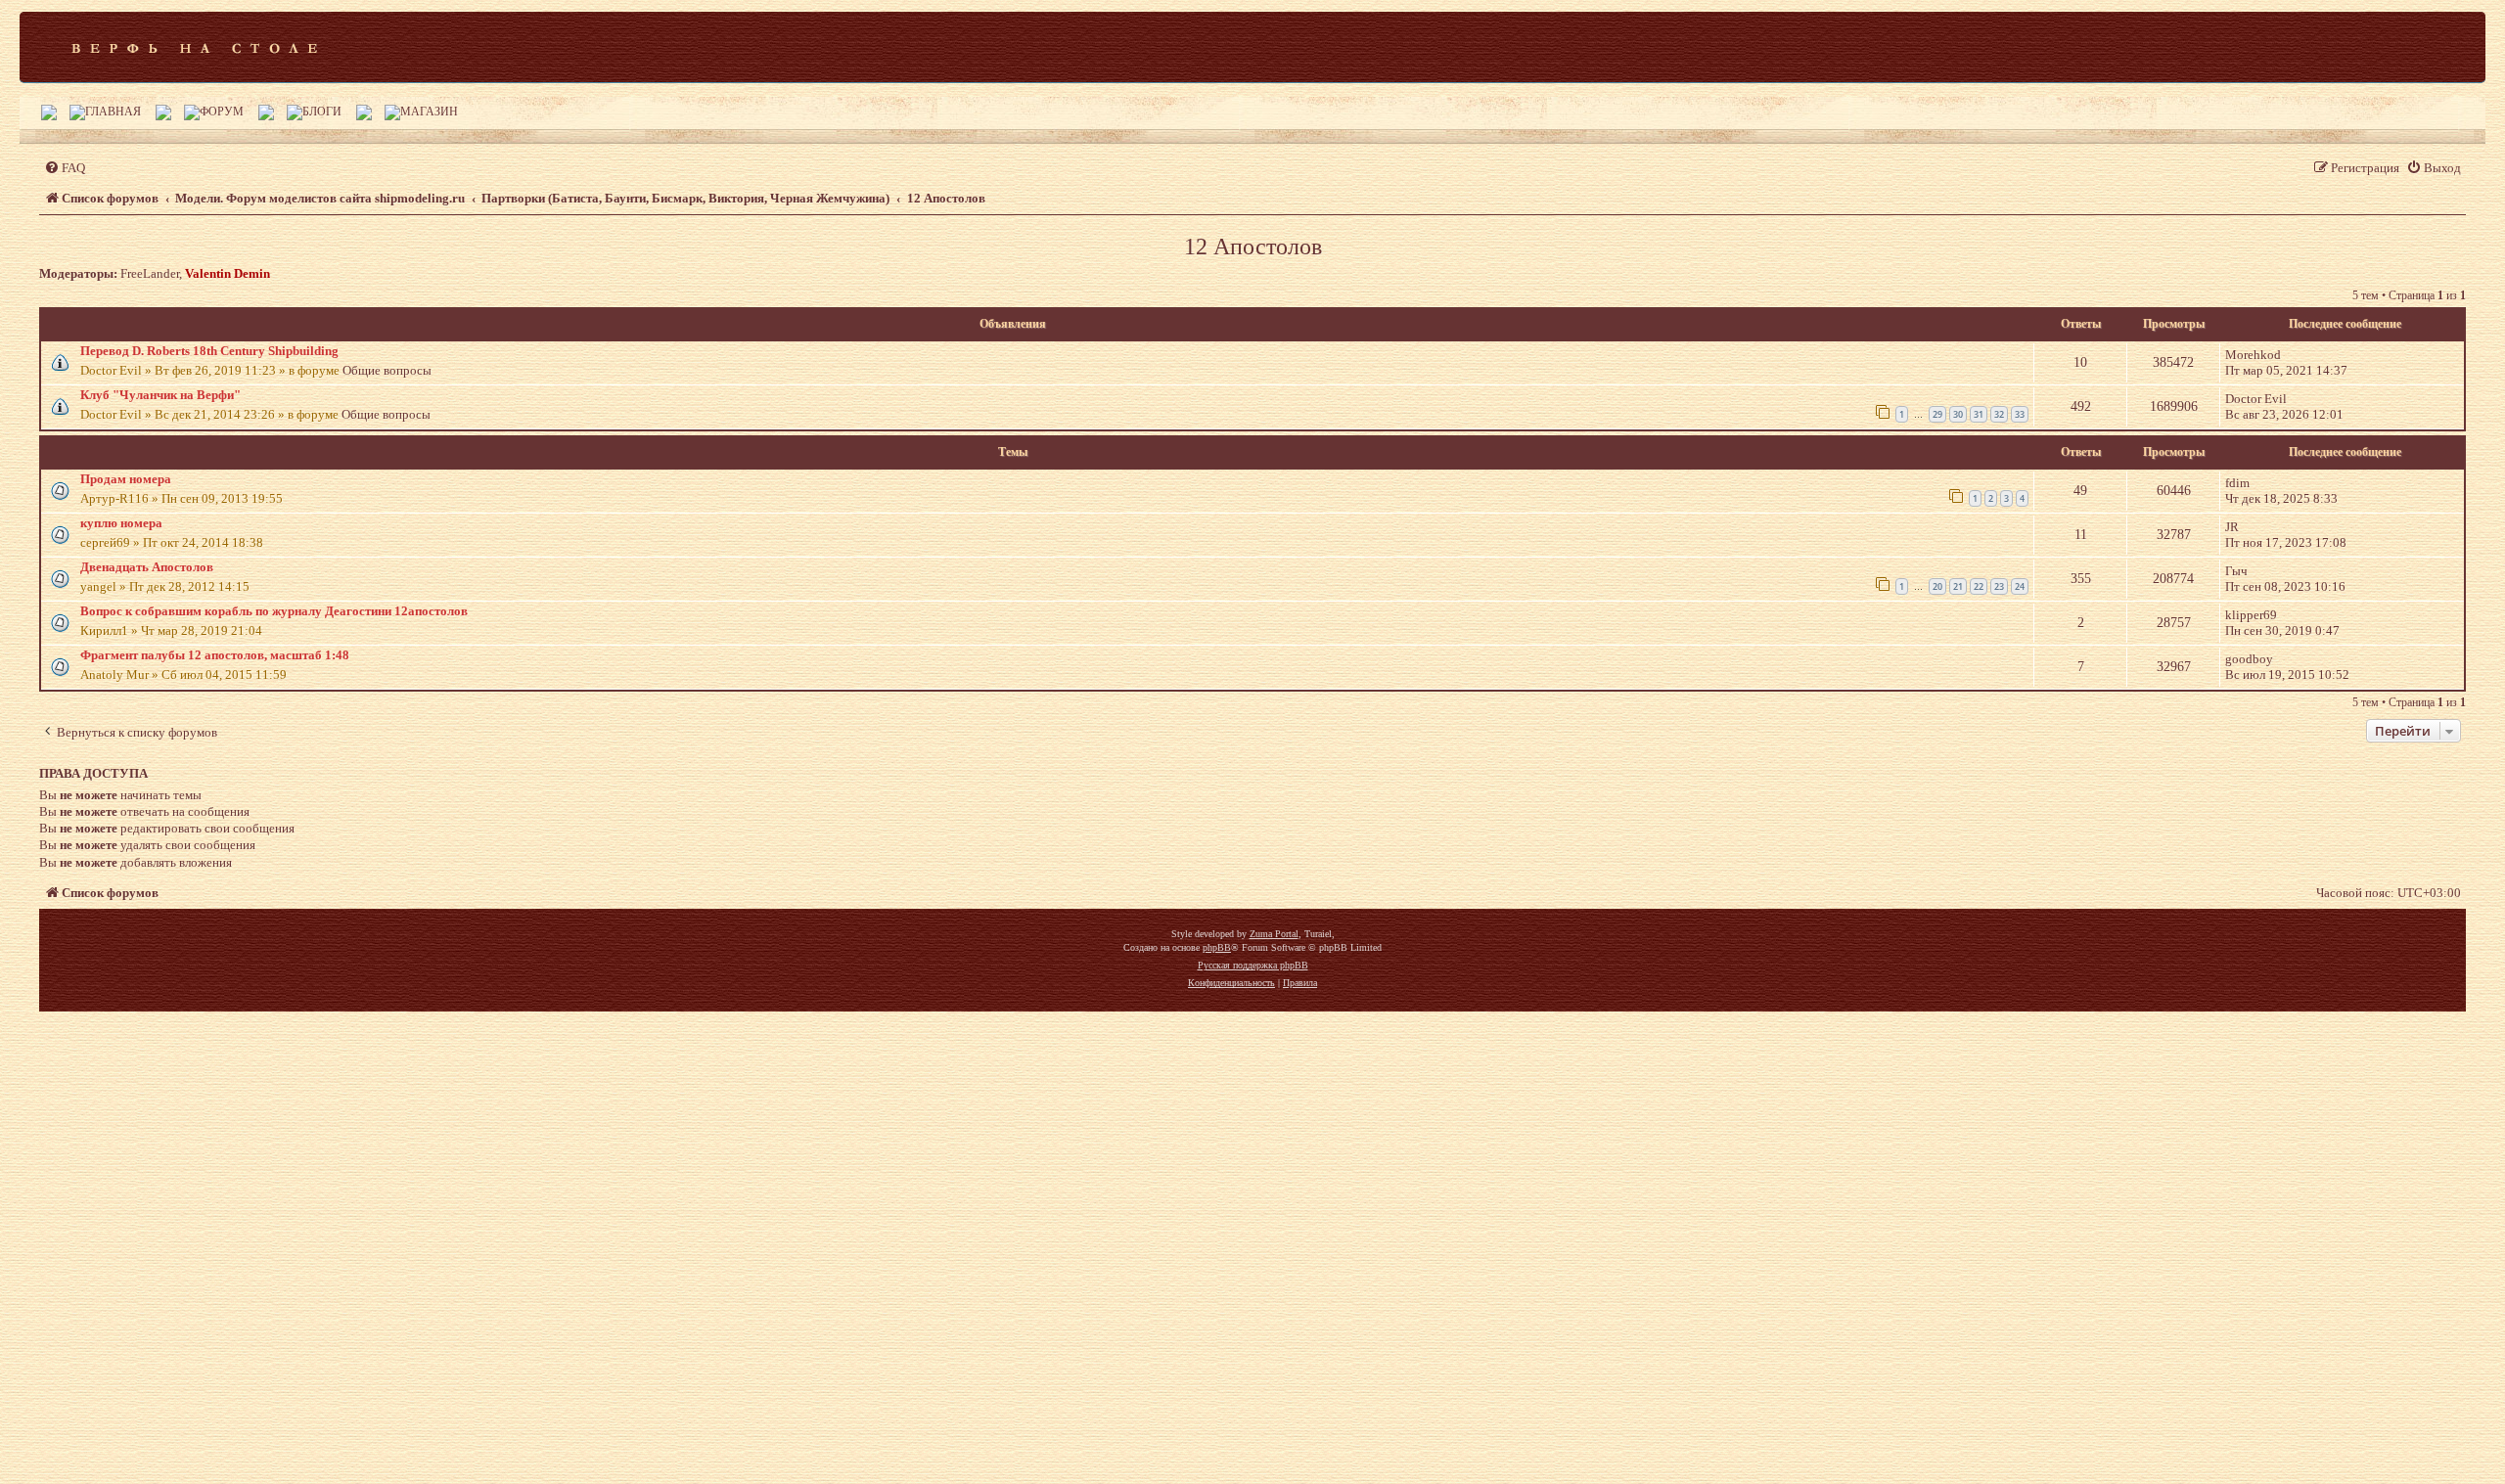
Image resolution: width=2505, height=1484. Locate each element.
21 (1958, 586)
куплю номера (121, 523)
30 (1958, 414)
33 (2020, 414)
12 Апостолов (1253, 247)
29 (1937, 414)
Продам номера (126, 479)
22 (1979, 586)
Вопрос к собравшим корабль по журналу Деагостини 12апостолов (274, 611)
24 (2020, 586)
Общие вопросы (387, 370)
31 (1979, 414)
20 (1937, 586)
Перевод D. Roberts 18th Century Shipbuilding (209, 351)
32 (1999, 414)
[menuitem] (65, 168)
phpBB (1217, 947)
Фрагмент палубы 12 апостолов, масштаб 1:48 (215, 655)
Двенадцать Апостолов (147, 567)
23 (1999, 586)
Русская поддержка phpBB (1253, 965)
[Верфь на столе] (194, 47)
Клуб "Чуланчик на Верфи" (160, 395)
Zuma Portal (1274, 934)
